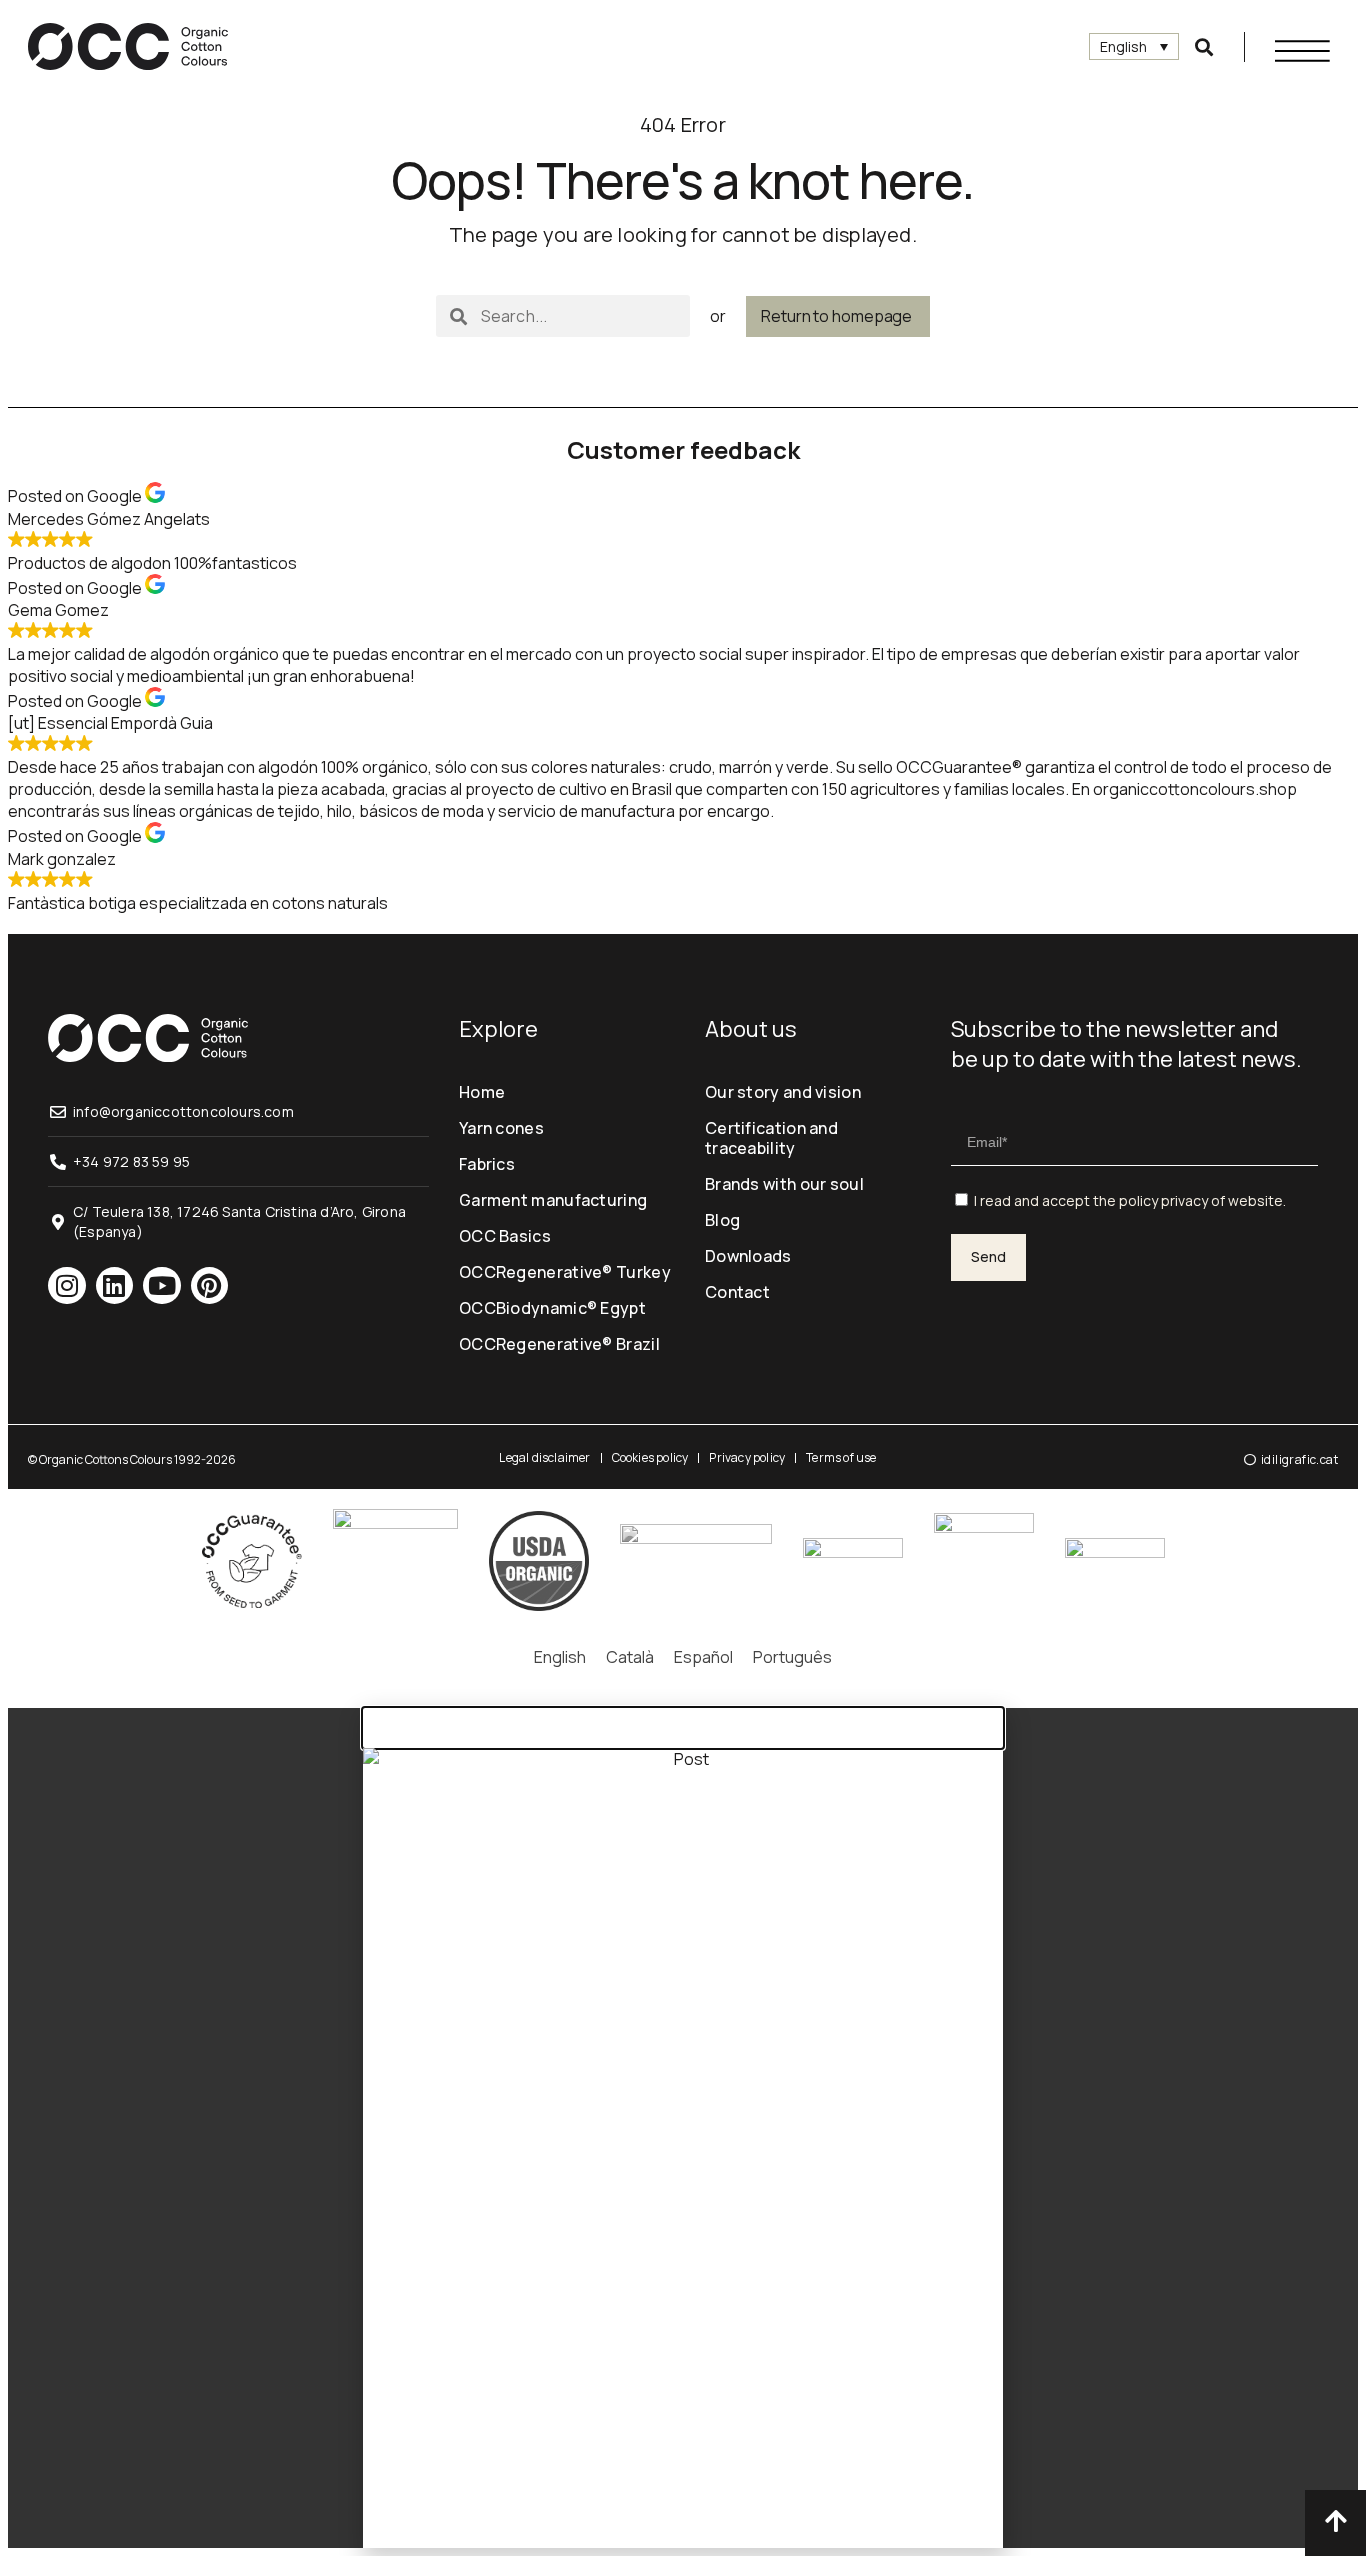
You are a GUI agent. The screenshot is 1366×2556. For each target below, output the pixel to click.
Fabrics (487, 1164)
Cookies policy (650, 1457)
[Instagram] (67, 1286)
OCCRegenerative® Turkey (565, 1272)
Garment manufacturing (553, 1200)
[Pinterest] (210, 1286)
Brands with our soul (784, 1184)
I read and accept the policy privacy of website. (1130, 1200)
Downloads (748, 1256)
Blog (722, 1220)
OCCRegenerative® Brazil (559, 1344)
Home (482, 1092)
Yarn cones (501, 1128)
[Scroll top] (1335, 2520)
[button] (1204, 47)
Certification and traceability (771, 1138)
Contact (737, 1292)
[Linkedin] (115, 1286)
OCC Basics (505, 1236)
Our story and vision (783, 1092)
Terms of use (841, 1457)
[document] (683, 2128)
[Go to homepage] (128, 46)
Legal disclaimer (544, 1457)
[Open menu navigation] (1302, 51)
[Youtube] (162, 1286)
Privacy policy (747, 1457)
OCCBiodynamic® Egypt (552, 1308)
